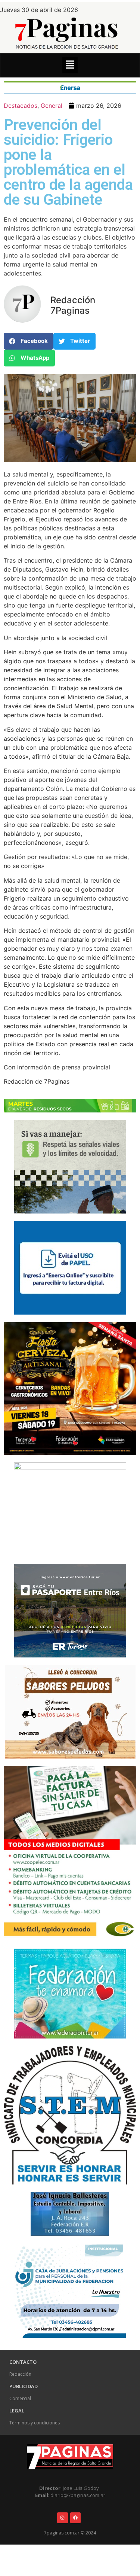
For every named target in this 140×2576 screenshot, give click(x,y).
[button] (70, 65)
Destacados (21, 106)
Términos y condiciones (35, 2423)
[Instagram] (63, 2518)
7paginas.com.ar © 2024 (70, 2533)
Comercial (20, 2398)
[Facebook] (76, 2518)
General (52, 106)
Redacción (20, 2374)
